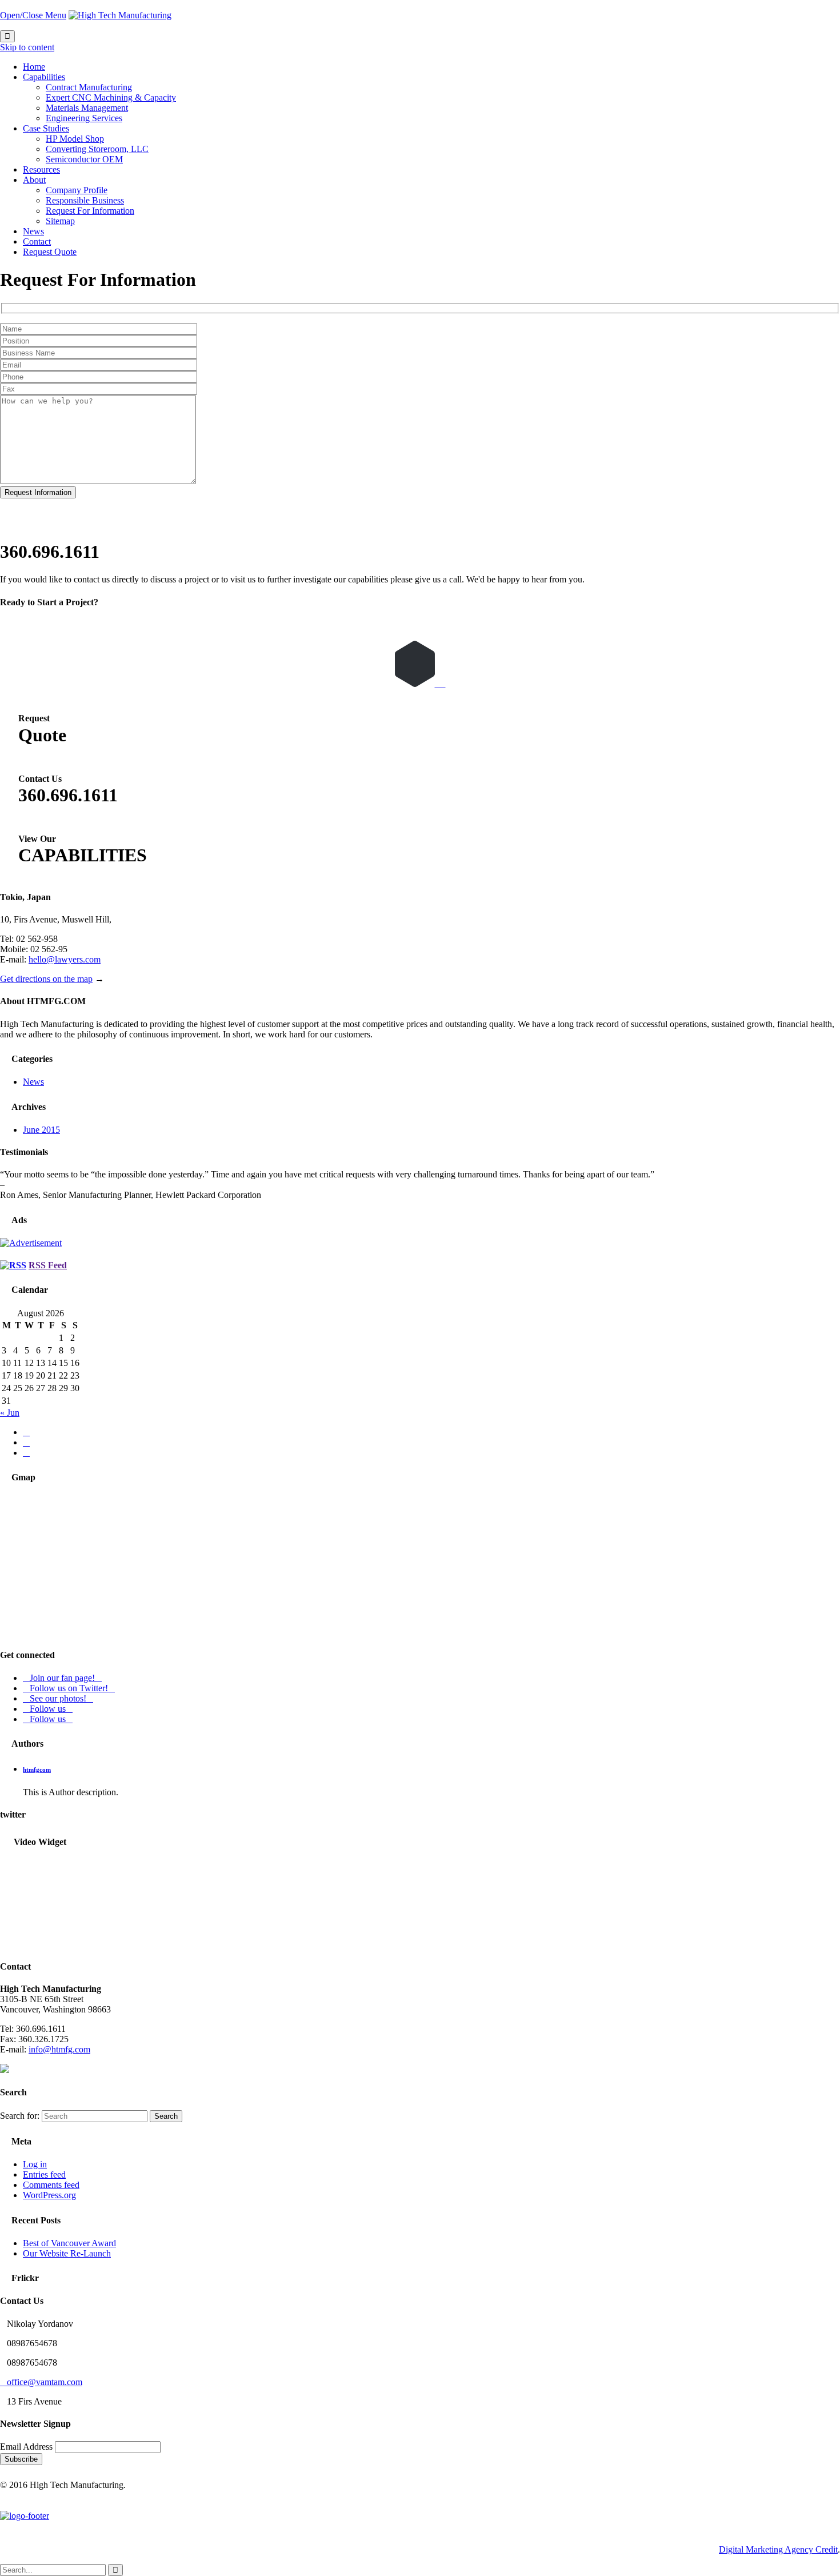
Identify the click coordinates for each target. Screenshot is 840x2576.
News (33, 1082)
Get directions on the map (46, 979)
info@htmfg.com (59, 2049)
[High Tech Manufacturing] (120, 15)
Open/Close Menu (33, 15)
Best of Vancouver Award (69, 2243)
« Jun (10, 1413)
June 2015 (41, 1130)
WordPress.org (49, 2195)
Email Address (27, 2447)
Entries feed (44, 2174)
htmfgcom (37, 1770)
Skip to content (27, 47)
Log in (35, 2164)
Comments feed (51, 2185)
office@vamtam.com (41, 2382)
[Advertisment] (31, 1243)
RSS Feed (48, 1265)
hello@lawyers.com (65, 959)
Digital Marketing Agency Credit (778, 2549)
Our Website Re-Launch (67, 2253)
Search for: (20, 2116)
